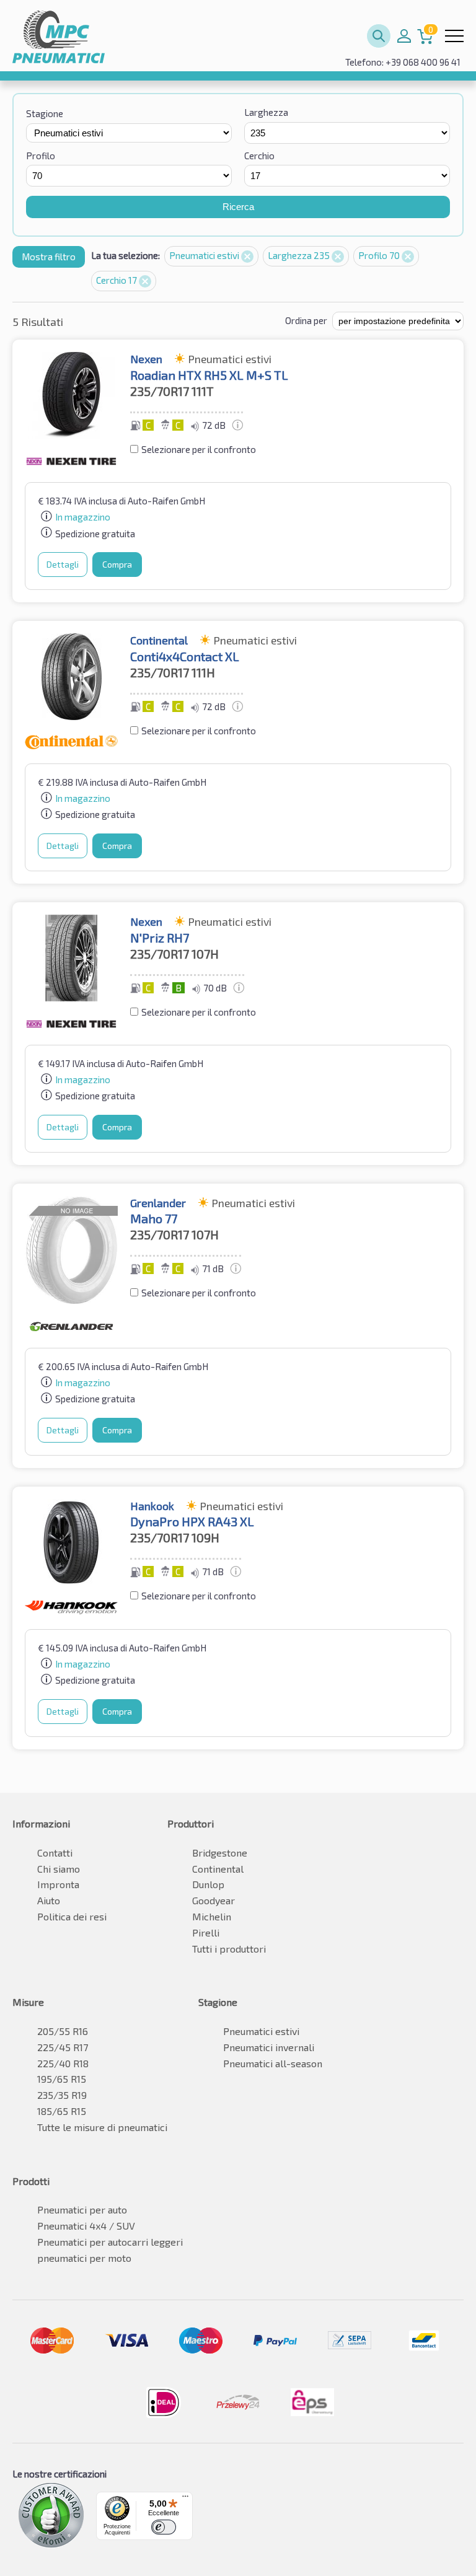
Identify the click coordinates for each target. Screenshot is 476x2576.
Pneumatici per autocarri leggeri (110, 2242)
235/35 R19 (62, 2095)
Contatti (55, 1853)
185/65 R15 (62, 2111)
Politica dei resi (72, 1916)
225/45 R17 (63, 2047)
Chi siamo (59, 1869)
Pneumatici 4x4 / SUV (86, 2226)
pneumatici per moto (84, 2258)
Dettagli (63, 564)
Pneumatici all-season (273, 2063)
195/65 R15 (62, 2079)
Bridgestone (220, 1853)
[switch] (164, 2527)
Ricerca (238, 207)
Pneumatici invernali (269, 2047)
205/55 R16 (63, 2031)
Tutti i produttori (229, 1949)
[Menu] (185, 2499)
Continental (218, 1869)
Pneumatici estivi (205, 255)
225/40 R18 (63, 2063)
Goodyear (214, 1900)
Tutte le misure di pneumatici (102, 2127)
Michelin (212, 1916)
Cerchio (259, 156)
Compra (117, 564)
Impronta (58, 1884)
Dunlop (208, 1884)
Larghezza (266, 112)
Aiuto (49, 1900)
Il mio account (404, 36)
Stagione (45, 113)
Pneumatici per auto (82, 2209)
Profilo (41, 156)
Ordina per (306, 320)
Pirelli (206, 1932)
